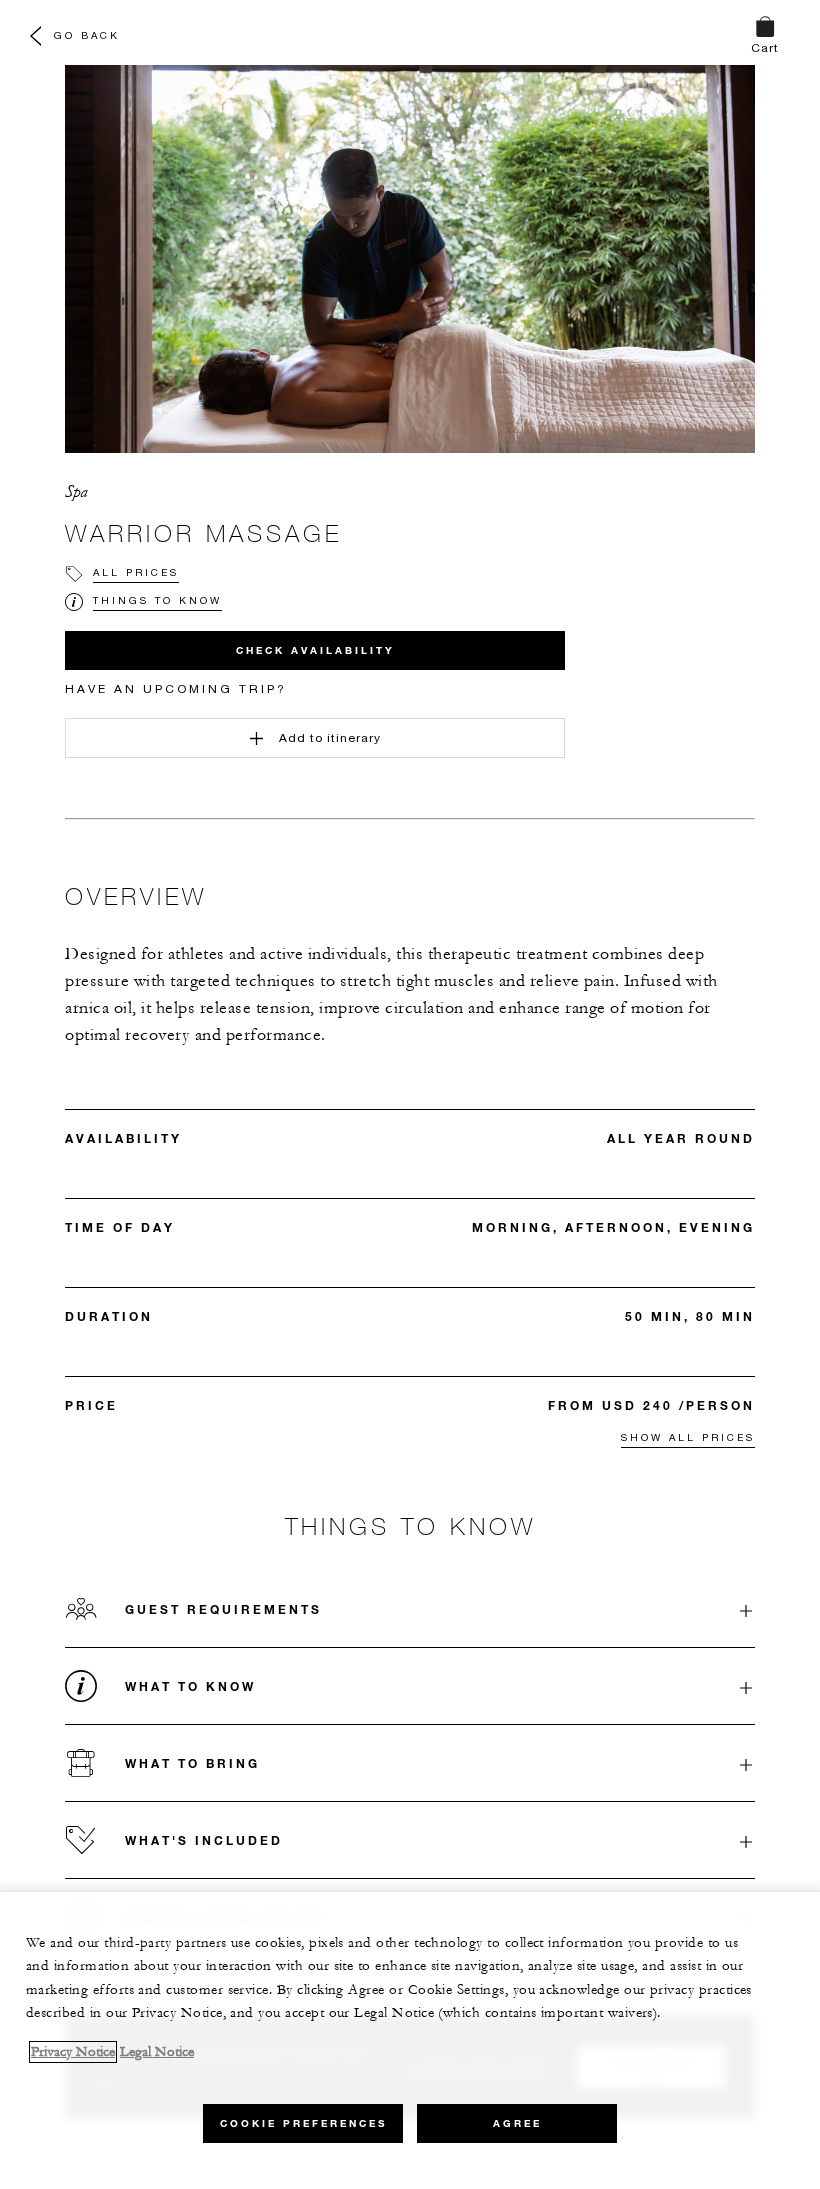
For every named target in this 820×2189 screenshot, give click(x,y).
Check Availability (315, 650)
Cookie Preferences (303, 2123)
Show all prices (688, 1437)
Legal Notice (157, 2052)
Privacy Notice (73, 2052)
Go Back (87, 35)
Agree (517, 2123)
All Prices (136, 572)
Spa (76, 492)
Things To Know (157, 600)
